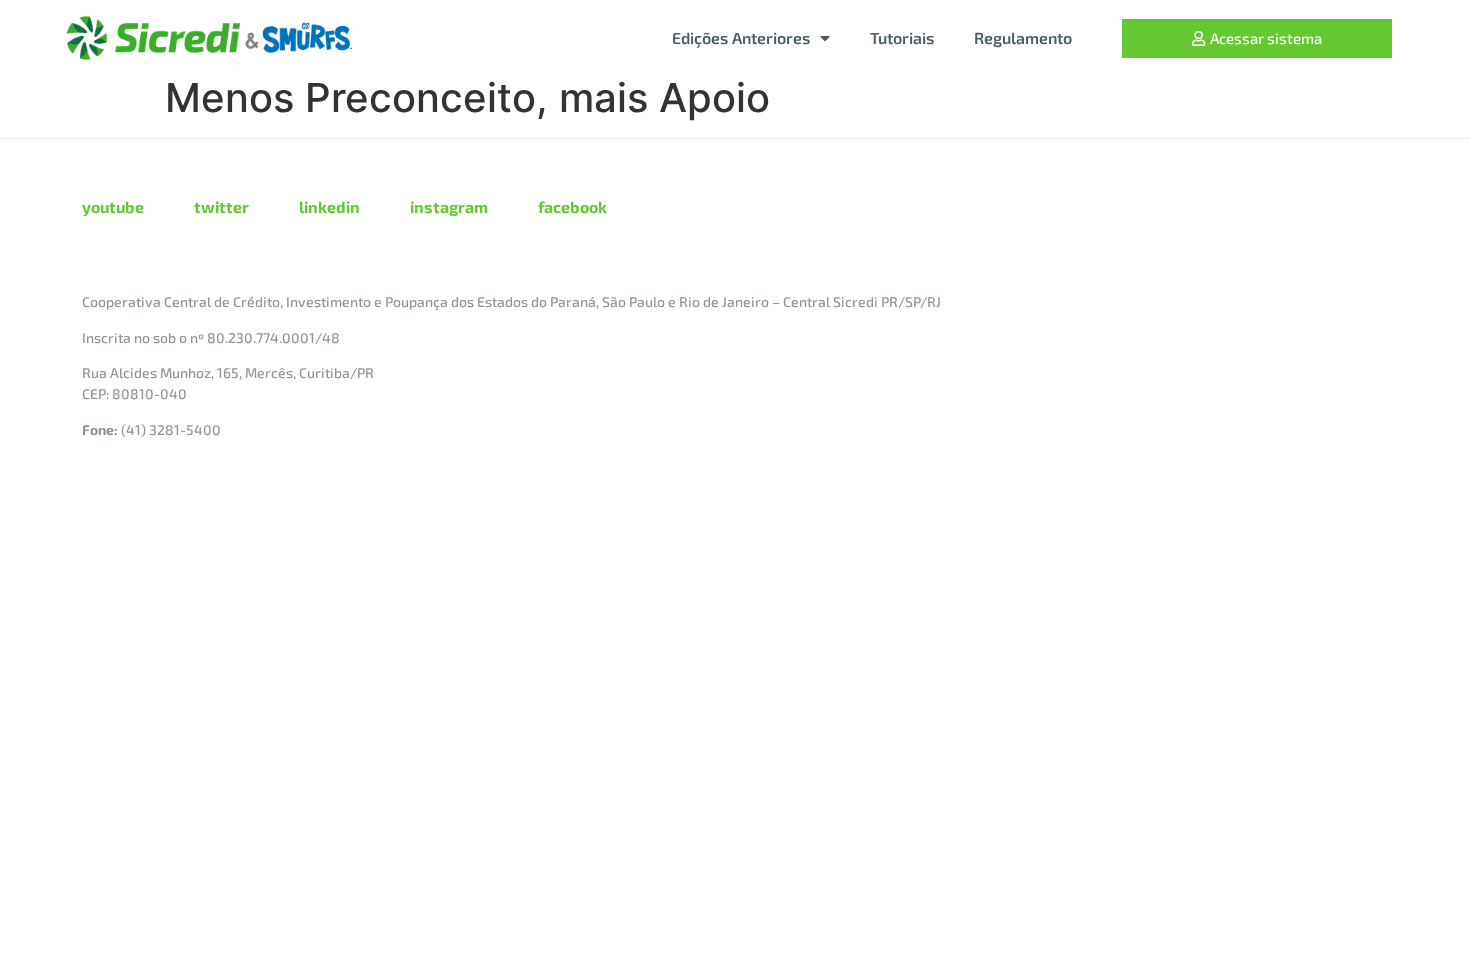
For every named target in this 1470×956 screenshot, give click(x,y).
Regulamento (1023, 37)
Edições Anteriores (741, 37)
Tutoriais (902, 37)
